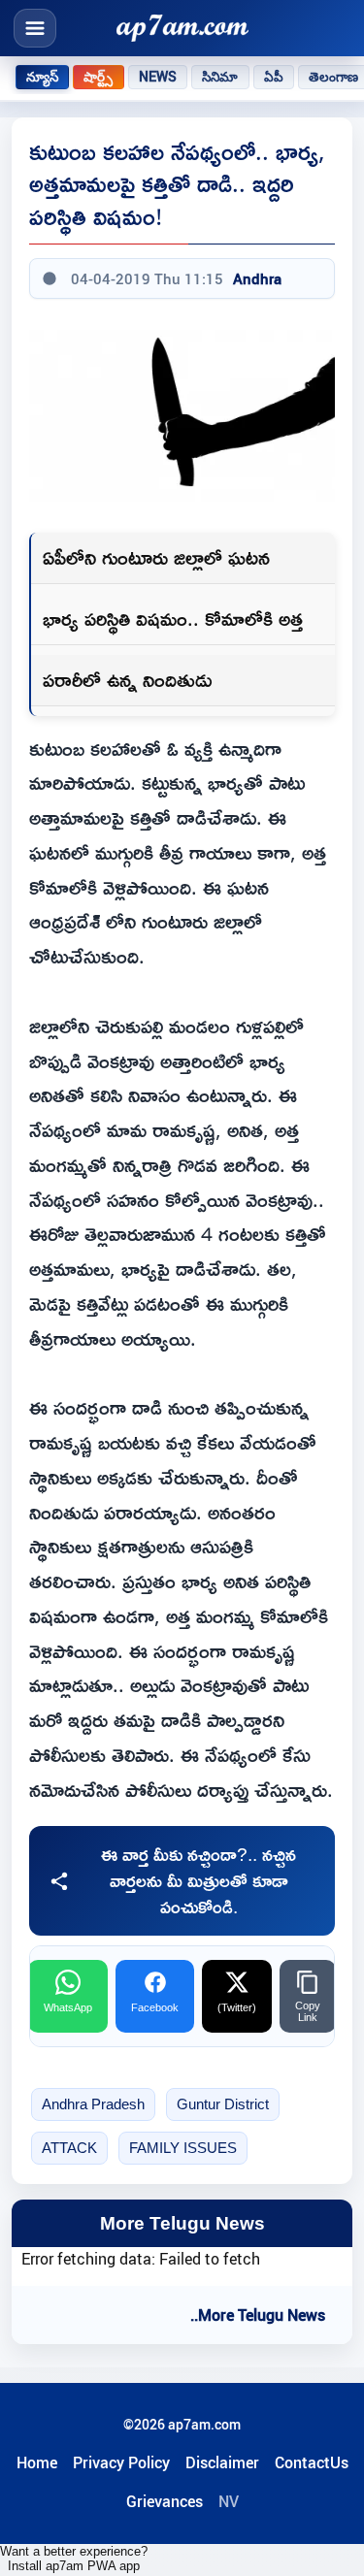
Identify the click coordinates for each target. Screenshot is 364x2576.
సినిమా (220, 77)
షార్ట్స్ (98, 77)
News (158, 77)
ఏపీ (274, 77)
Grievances (165, 2501)
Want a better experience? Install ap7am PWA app (74, 2559)
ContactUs (312, 2462)
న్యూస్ (42, 77)
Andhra (257, 278)
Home (37, 2462)
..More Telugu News (258, 2315)
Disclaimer (222, 2462)
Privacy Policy (121, 2462)
